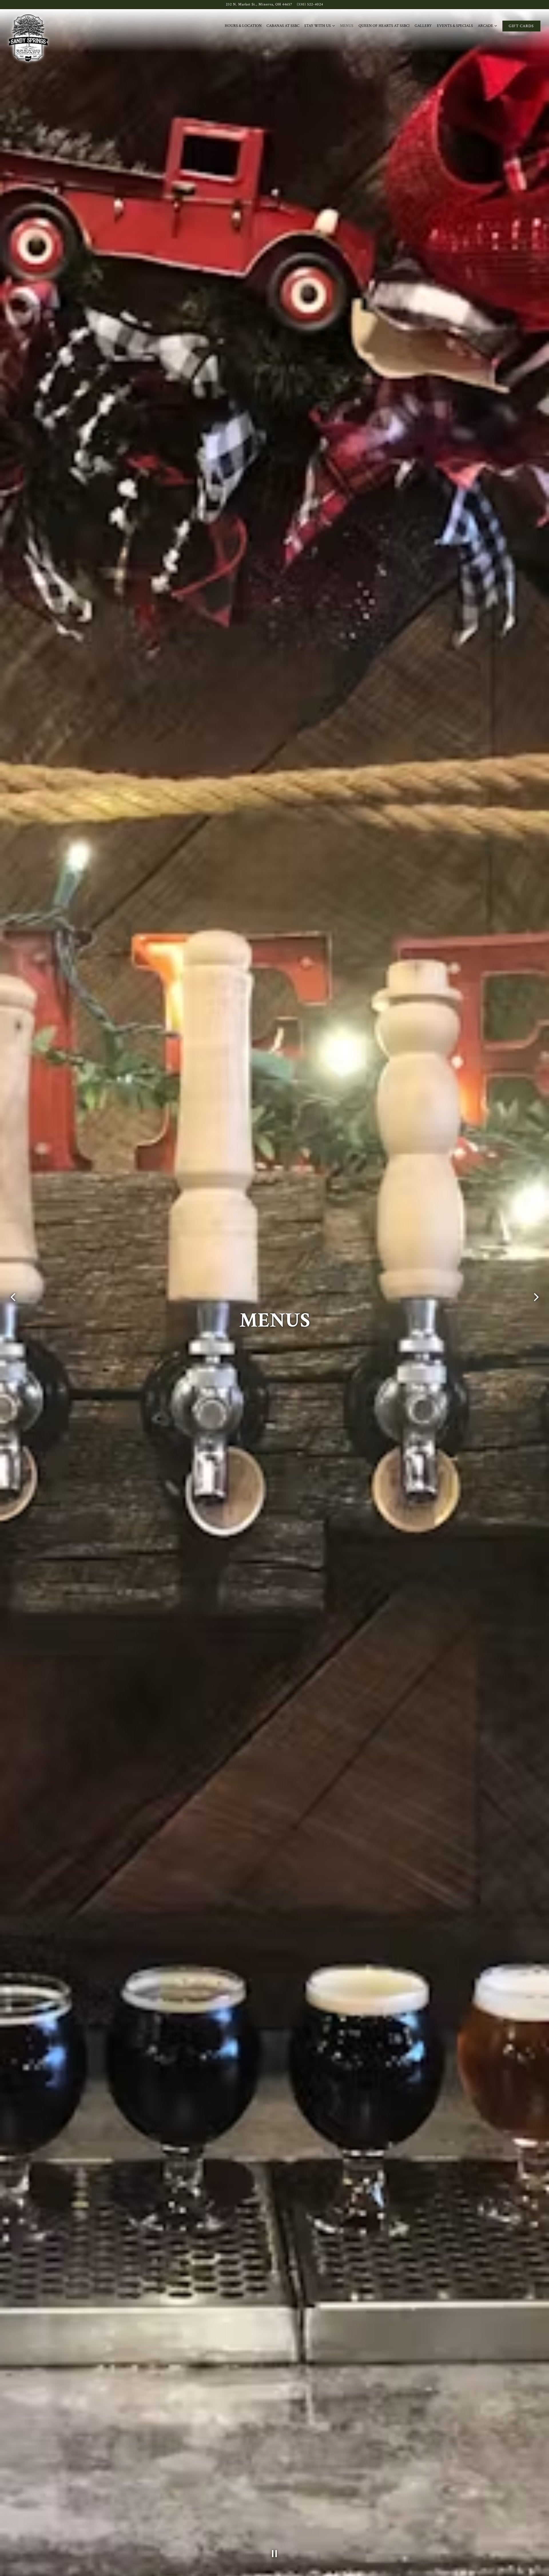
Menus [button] (347, 26)
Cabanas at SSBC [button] (283, 26)
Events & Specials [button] (455, 26)
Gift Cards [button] (521, 26)
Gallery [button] (423, 26)
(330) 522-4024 (310, 4)
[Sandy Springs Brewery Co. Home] (28, 38)
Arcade (488, 26)
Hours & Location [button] (243, 26)
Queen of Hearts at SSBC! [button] (384, 26)
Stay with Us (320, 26)
